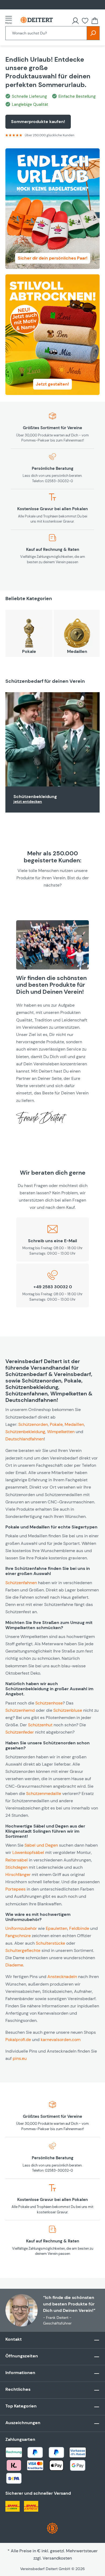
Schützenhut (40, 1725)
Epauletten (57, 1928)
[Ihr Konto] (75, 21)
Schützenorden (33, 1424)
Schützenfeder (20, 1732)
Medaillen (77, 651)
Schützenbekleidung (35, 797)
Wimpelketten (61, 1432)
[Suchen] (93, 33)
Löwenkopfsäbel (28, 1852)
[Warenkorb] (95, 21)
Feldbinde (79, 1928)
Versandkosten (57, 2558)
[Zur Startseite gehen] (37, 20)
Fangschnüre (18, 1936)
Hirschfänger (18, 1875)
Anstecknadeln (62, 1977)
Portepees (15, 1889)
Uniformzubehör (21, 1928)
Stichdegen (17, 1867)
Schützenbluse (68, 1710)
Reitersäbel (17, 1860)
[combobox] (46, 33)
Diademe (14, 1965)
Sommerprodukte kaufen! (38, 122)
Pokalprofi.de (18, 2040)
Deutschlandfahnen (25, 1439)
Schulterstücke (50, 1943)
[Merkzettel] (85, 21)
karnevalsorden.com (61, 2040)
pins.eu (20, 2058)
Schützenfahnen (21, 1583)
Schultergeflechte (23, 1950)
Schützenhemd (20, 1710)
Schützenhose (49, 1703)
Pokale (29, 651)
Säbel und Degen (41, 1845)
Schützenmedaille (44, 1793)
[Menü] (10, 20)
